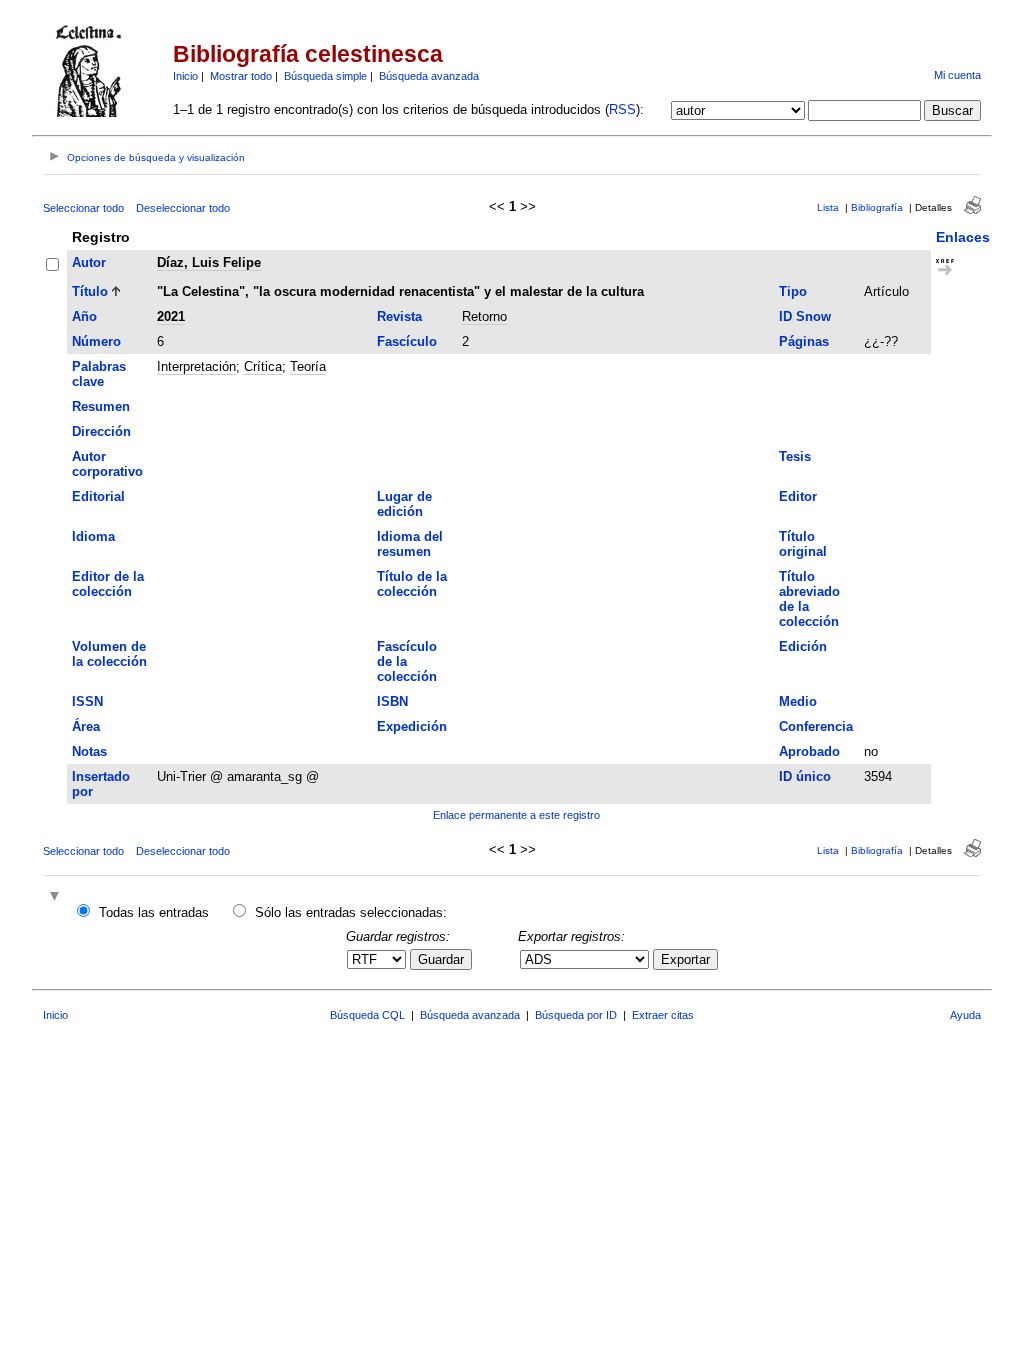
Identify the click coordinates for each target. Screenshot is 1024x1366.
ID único (805, 776)
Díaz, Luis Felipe (209, 262)
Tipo (793, 291)
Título (90, 291)
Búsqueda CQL (367, 1015)
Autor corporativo (107, 464)
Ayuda (965, 1015)
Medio (798, 701)
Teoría (308, 366)
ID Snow (805, 316)
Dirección (101, 431)
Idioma (93, 536)
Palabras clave (99, 374)
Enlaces (963, 237)
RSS (622, 109)
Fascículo (407, 341)
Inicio (185, 76)
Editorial (98, 496)
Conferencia (816, 726)
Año (84, 316)
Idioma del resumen (410, 544)
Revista (399, 316)
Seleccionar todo (83, 208)
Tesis (795, 456)
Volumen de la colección (109, 654)
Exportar (685, 959)
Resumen (101, 406)
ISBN (392, 701)
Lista (828, 207)
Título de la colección (412, 584)
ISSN (87, 701)
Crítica (263, 366)
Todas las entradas (154, 912)
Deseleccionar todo (183, 208)
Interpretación (196, 366)
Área (86, 726)
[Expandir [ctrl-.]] (57, 897)
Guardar (441, 959)
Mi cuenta (957, 75)
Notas (89, 751)
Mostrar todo (241, 76)
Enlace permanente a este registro (516, 815)
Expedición (412, 726)
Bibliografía (877, 207)
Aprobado (809, 751)
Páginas (804, 341)
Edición (803, 646)
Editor (798, 496)
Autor (89, 262)
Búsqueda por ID (576, 1015)
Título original (803, 544)
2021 (171, 316)
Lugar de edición (404, 504)
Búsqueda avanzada (429, 76)
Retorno (484, 316)
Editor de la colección (108, 584)
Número (96, 341)
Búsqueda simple (325, 76)
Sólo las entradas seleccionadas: (351, 912)
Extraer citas (663, 1015)
